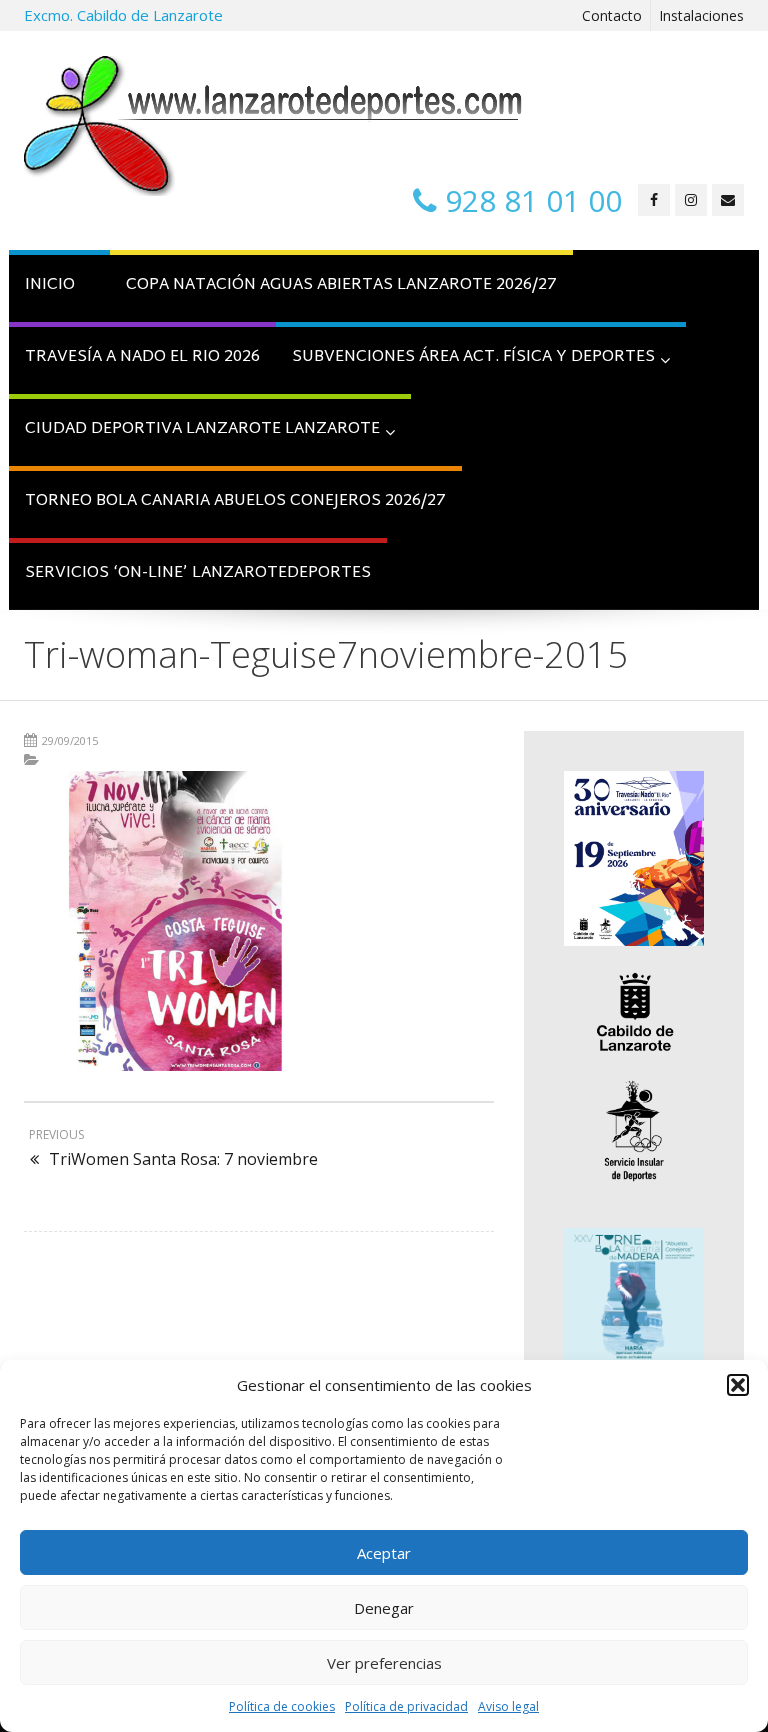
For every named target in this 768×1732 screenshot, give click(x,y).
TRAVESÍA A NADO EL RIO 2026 (142, 357)
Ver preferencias (384, 1663)
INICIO (50, 285)
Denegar (384, 1608)
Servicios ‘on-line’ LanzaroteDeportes (198, 573)
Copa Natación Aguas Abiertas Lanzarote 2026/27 (341, 285)
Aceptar (384, 1553)
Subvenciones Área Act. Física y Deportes (473, 357)
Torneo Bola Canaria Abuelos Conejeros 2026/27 (235, 501)
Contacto (612, 15)
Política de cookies (282, 1706)
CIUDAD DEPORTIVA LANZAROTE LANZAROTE (202, 429)
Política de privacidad (406, 1706)
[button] (738, 1385)
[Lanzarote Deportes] (274, 126)
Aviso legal (508, 1706)
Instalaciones (701, 15)
